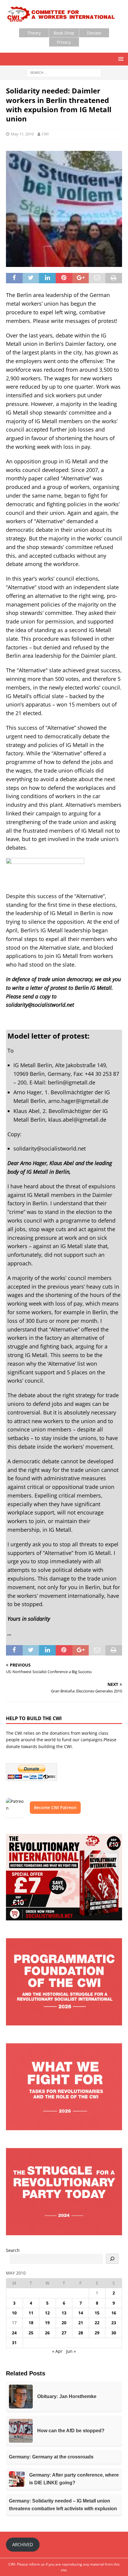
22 (97, 2323)
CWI (45, 134)
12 (47, 2313)
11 (31, 2313)
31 (14, 2343)
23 (114, 2323)
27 (64, 2333)
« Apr (57, 2351)
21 (81, 2323)
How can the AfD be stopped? (71, 2431)
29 (97, 2333)
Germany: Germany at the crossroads (51, 2457)
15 (97, 2313)
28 (81, 2333)
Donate (94, 33)
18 (31, 2323)
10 (14, 2313)
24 (14, 2333)
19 (47, 2323)
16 (114, 2313)
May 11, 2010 (22, 134)
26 (47, 2333)
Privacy (64, 42)
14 (81, 2313)
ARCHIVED (23, 2544)
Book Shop (64, 33)
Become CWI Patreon (55, 1807)
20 (64, 2323)
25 (31, 2333)
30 (114, 2333)
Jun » (71, 2351)
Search (13, 2250)
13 (64, 2313)
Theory (34, 33)
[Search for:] (64, 72)
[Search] (112, 2259)
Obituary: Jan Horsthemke (67, 2396)
